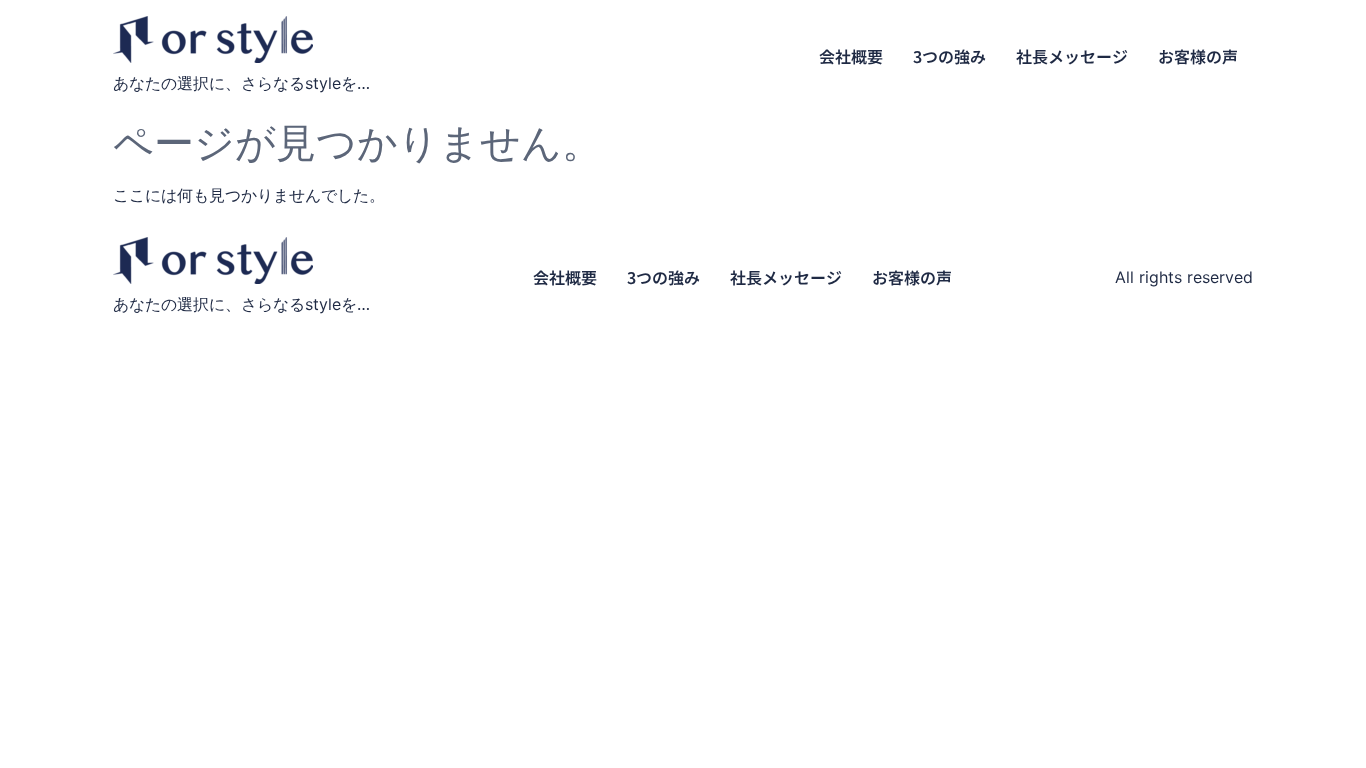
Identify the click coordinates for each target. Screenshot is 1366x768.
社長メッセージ (1072, 56)
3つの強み (949, 56)
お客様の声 (1198, 56)
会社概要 (851, 56)
